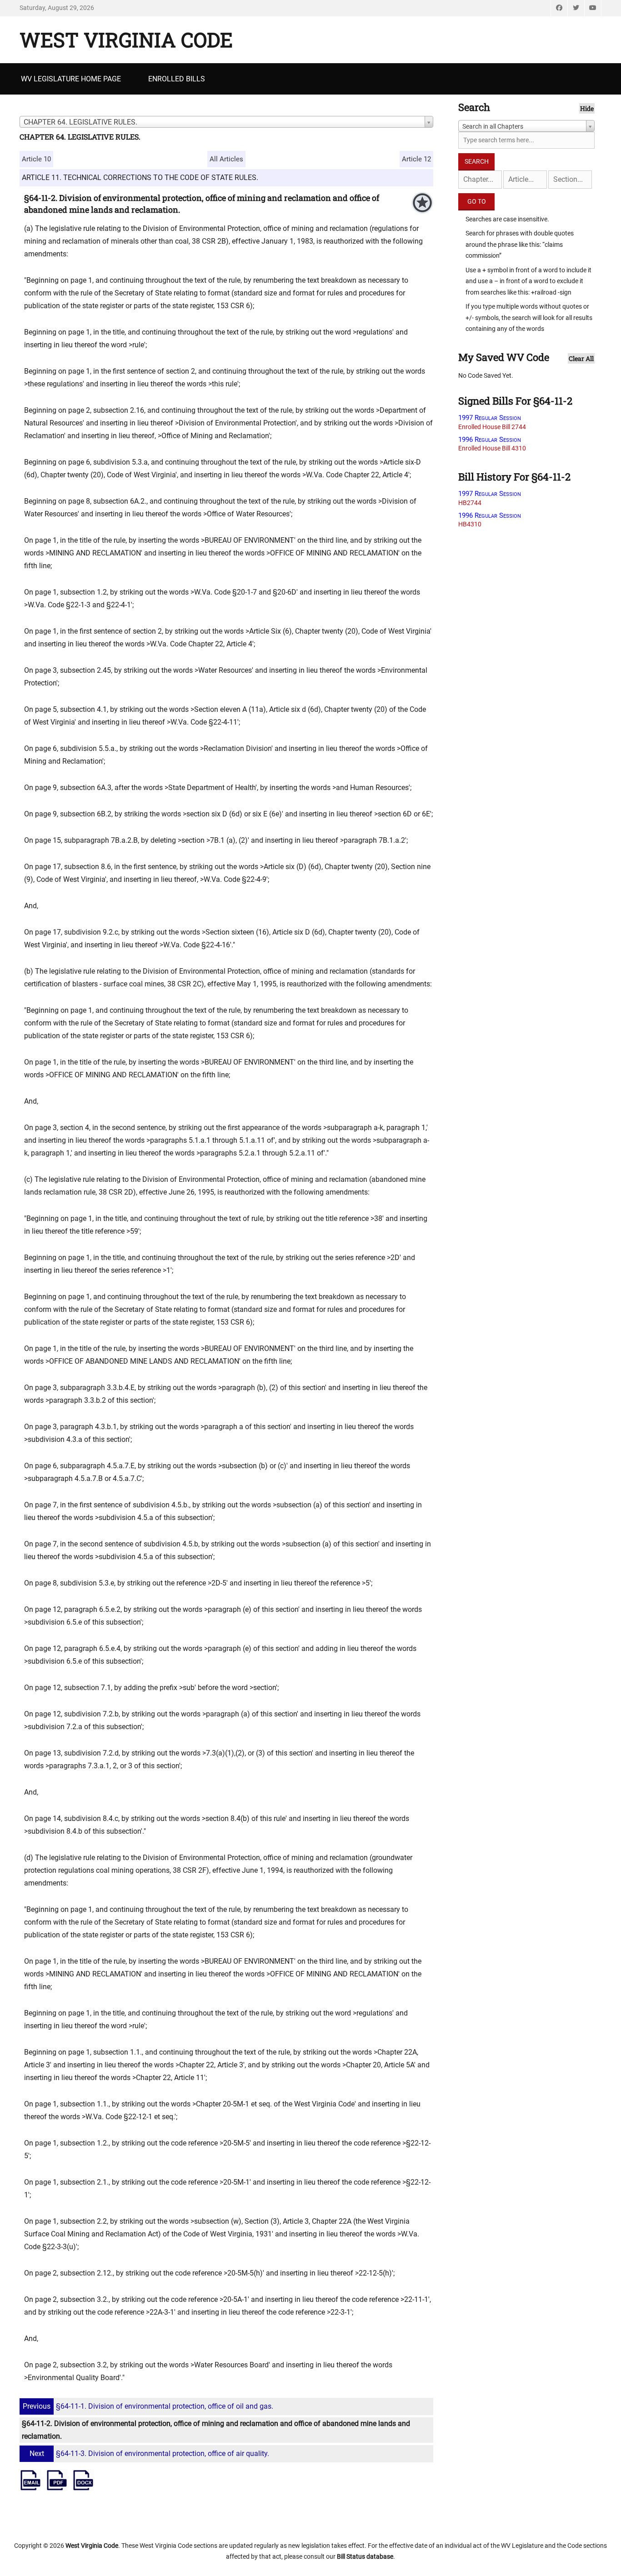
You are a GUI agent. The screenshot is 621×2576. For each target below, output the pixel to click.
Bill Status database (365, 2556)
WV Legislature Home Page (71, 79)
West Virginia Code (126, 40)
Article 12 (416, 159)
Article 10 (36, 159)
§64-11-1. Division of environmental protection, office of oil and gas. (148, 2406)
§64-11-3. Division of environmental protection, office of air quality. (149, 2453)
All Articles (226, 159)
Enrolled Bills (177, 79)
